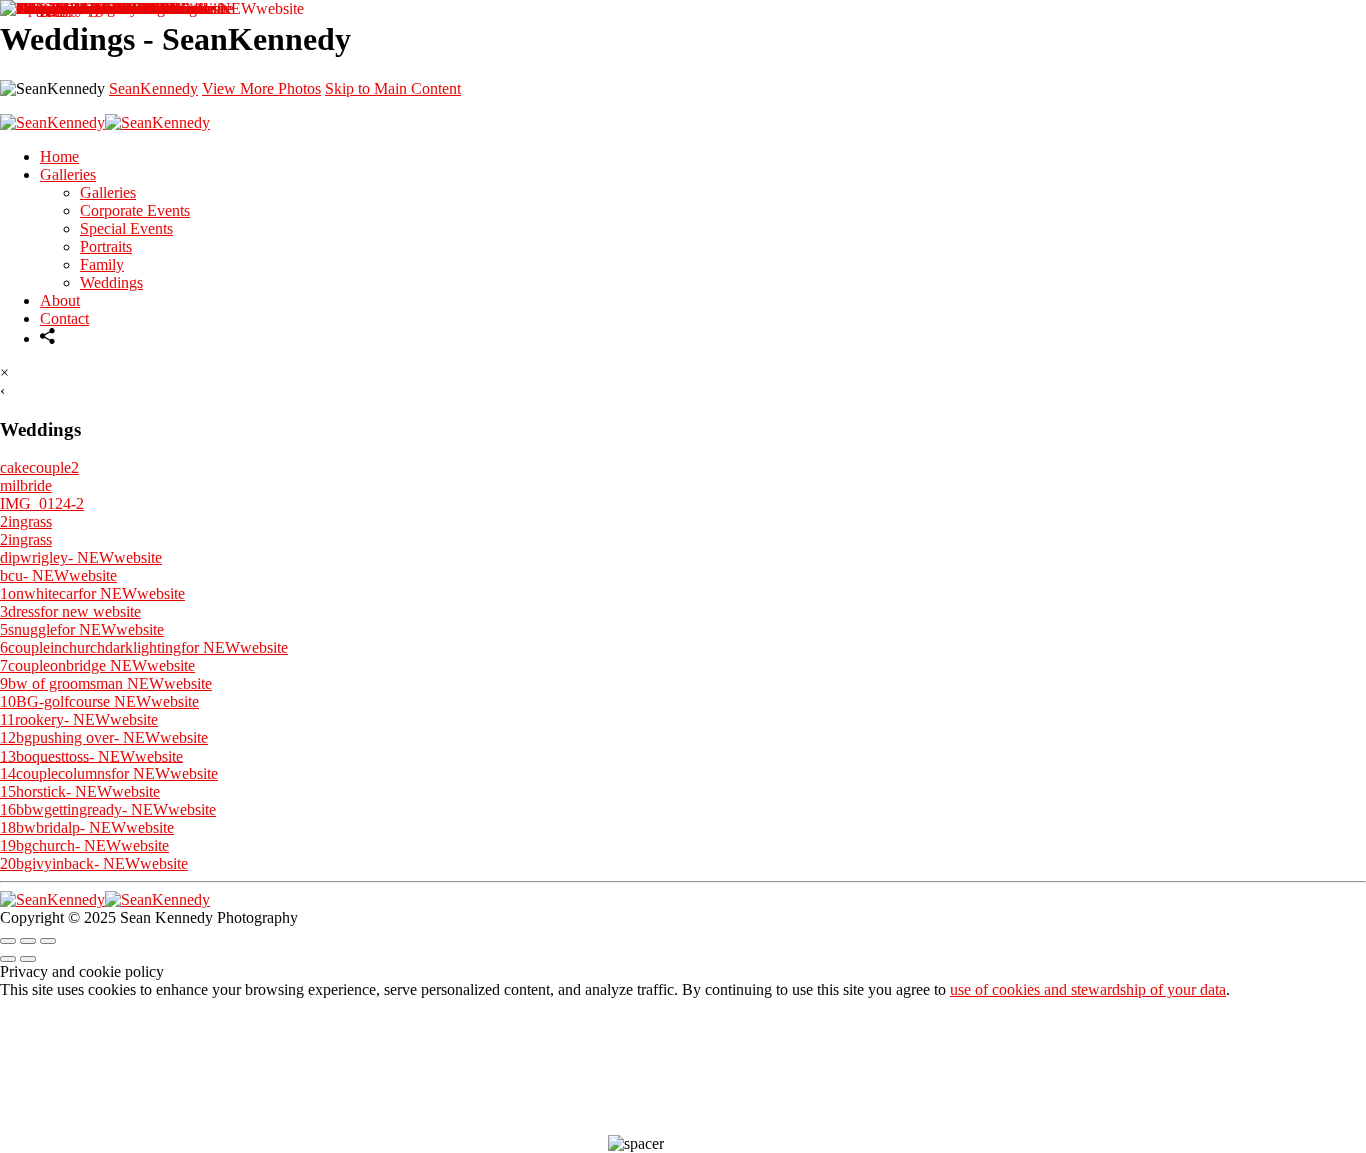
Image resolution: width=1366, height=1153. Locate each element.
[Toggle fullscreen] (28, 941)
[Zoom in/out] (48, 941)
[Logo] (105, 899)
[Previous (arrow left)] (8, 959)
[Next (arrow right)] (28, 959)
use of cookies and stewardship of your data (1088, 989)
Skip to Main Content (393, 88)
